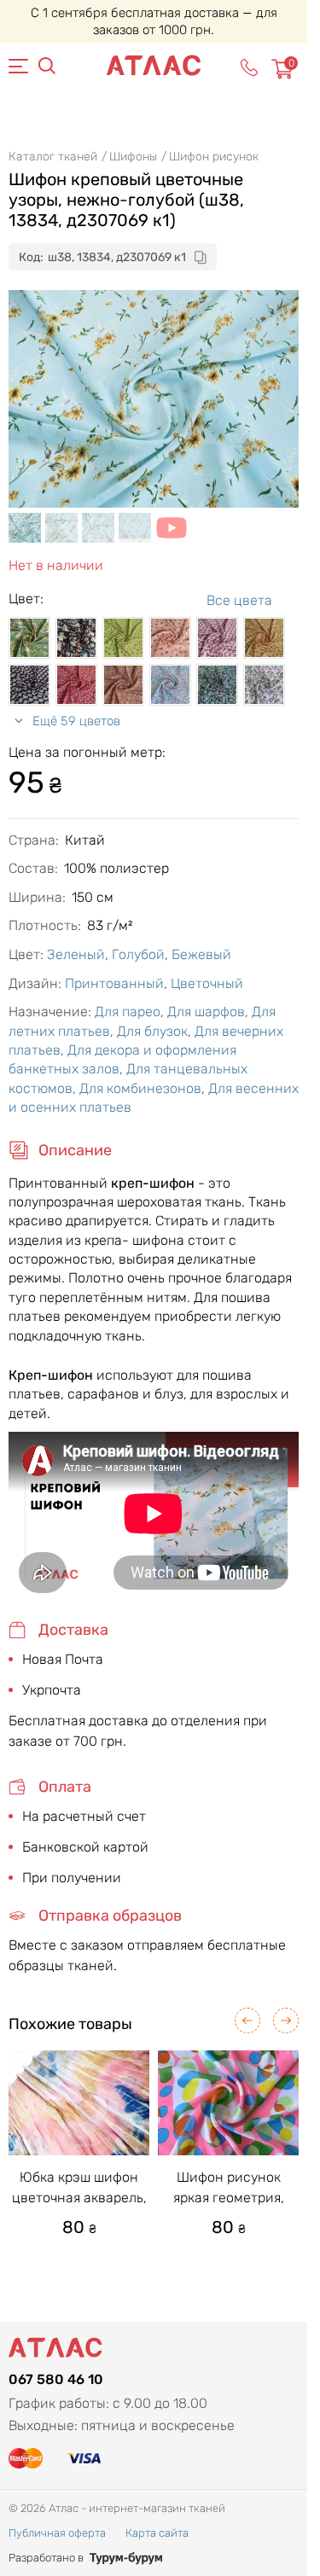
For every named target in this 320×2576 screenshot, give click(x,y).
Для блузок (152, 1031)
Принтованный (114, 983)
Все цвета (239, 600)
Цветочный (207, 983)
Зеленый (76, 954)
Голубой (138, 954)
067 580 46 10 (56, 2379)
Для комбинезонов (140, 1088)
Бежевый (201, 954)
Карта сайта (157, 2533)
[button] (247, 2021)
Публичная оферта (57, 2533)
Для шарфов (206, 1012)
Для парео (128, 1012)
